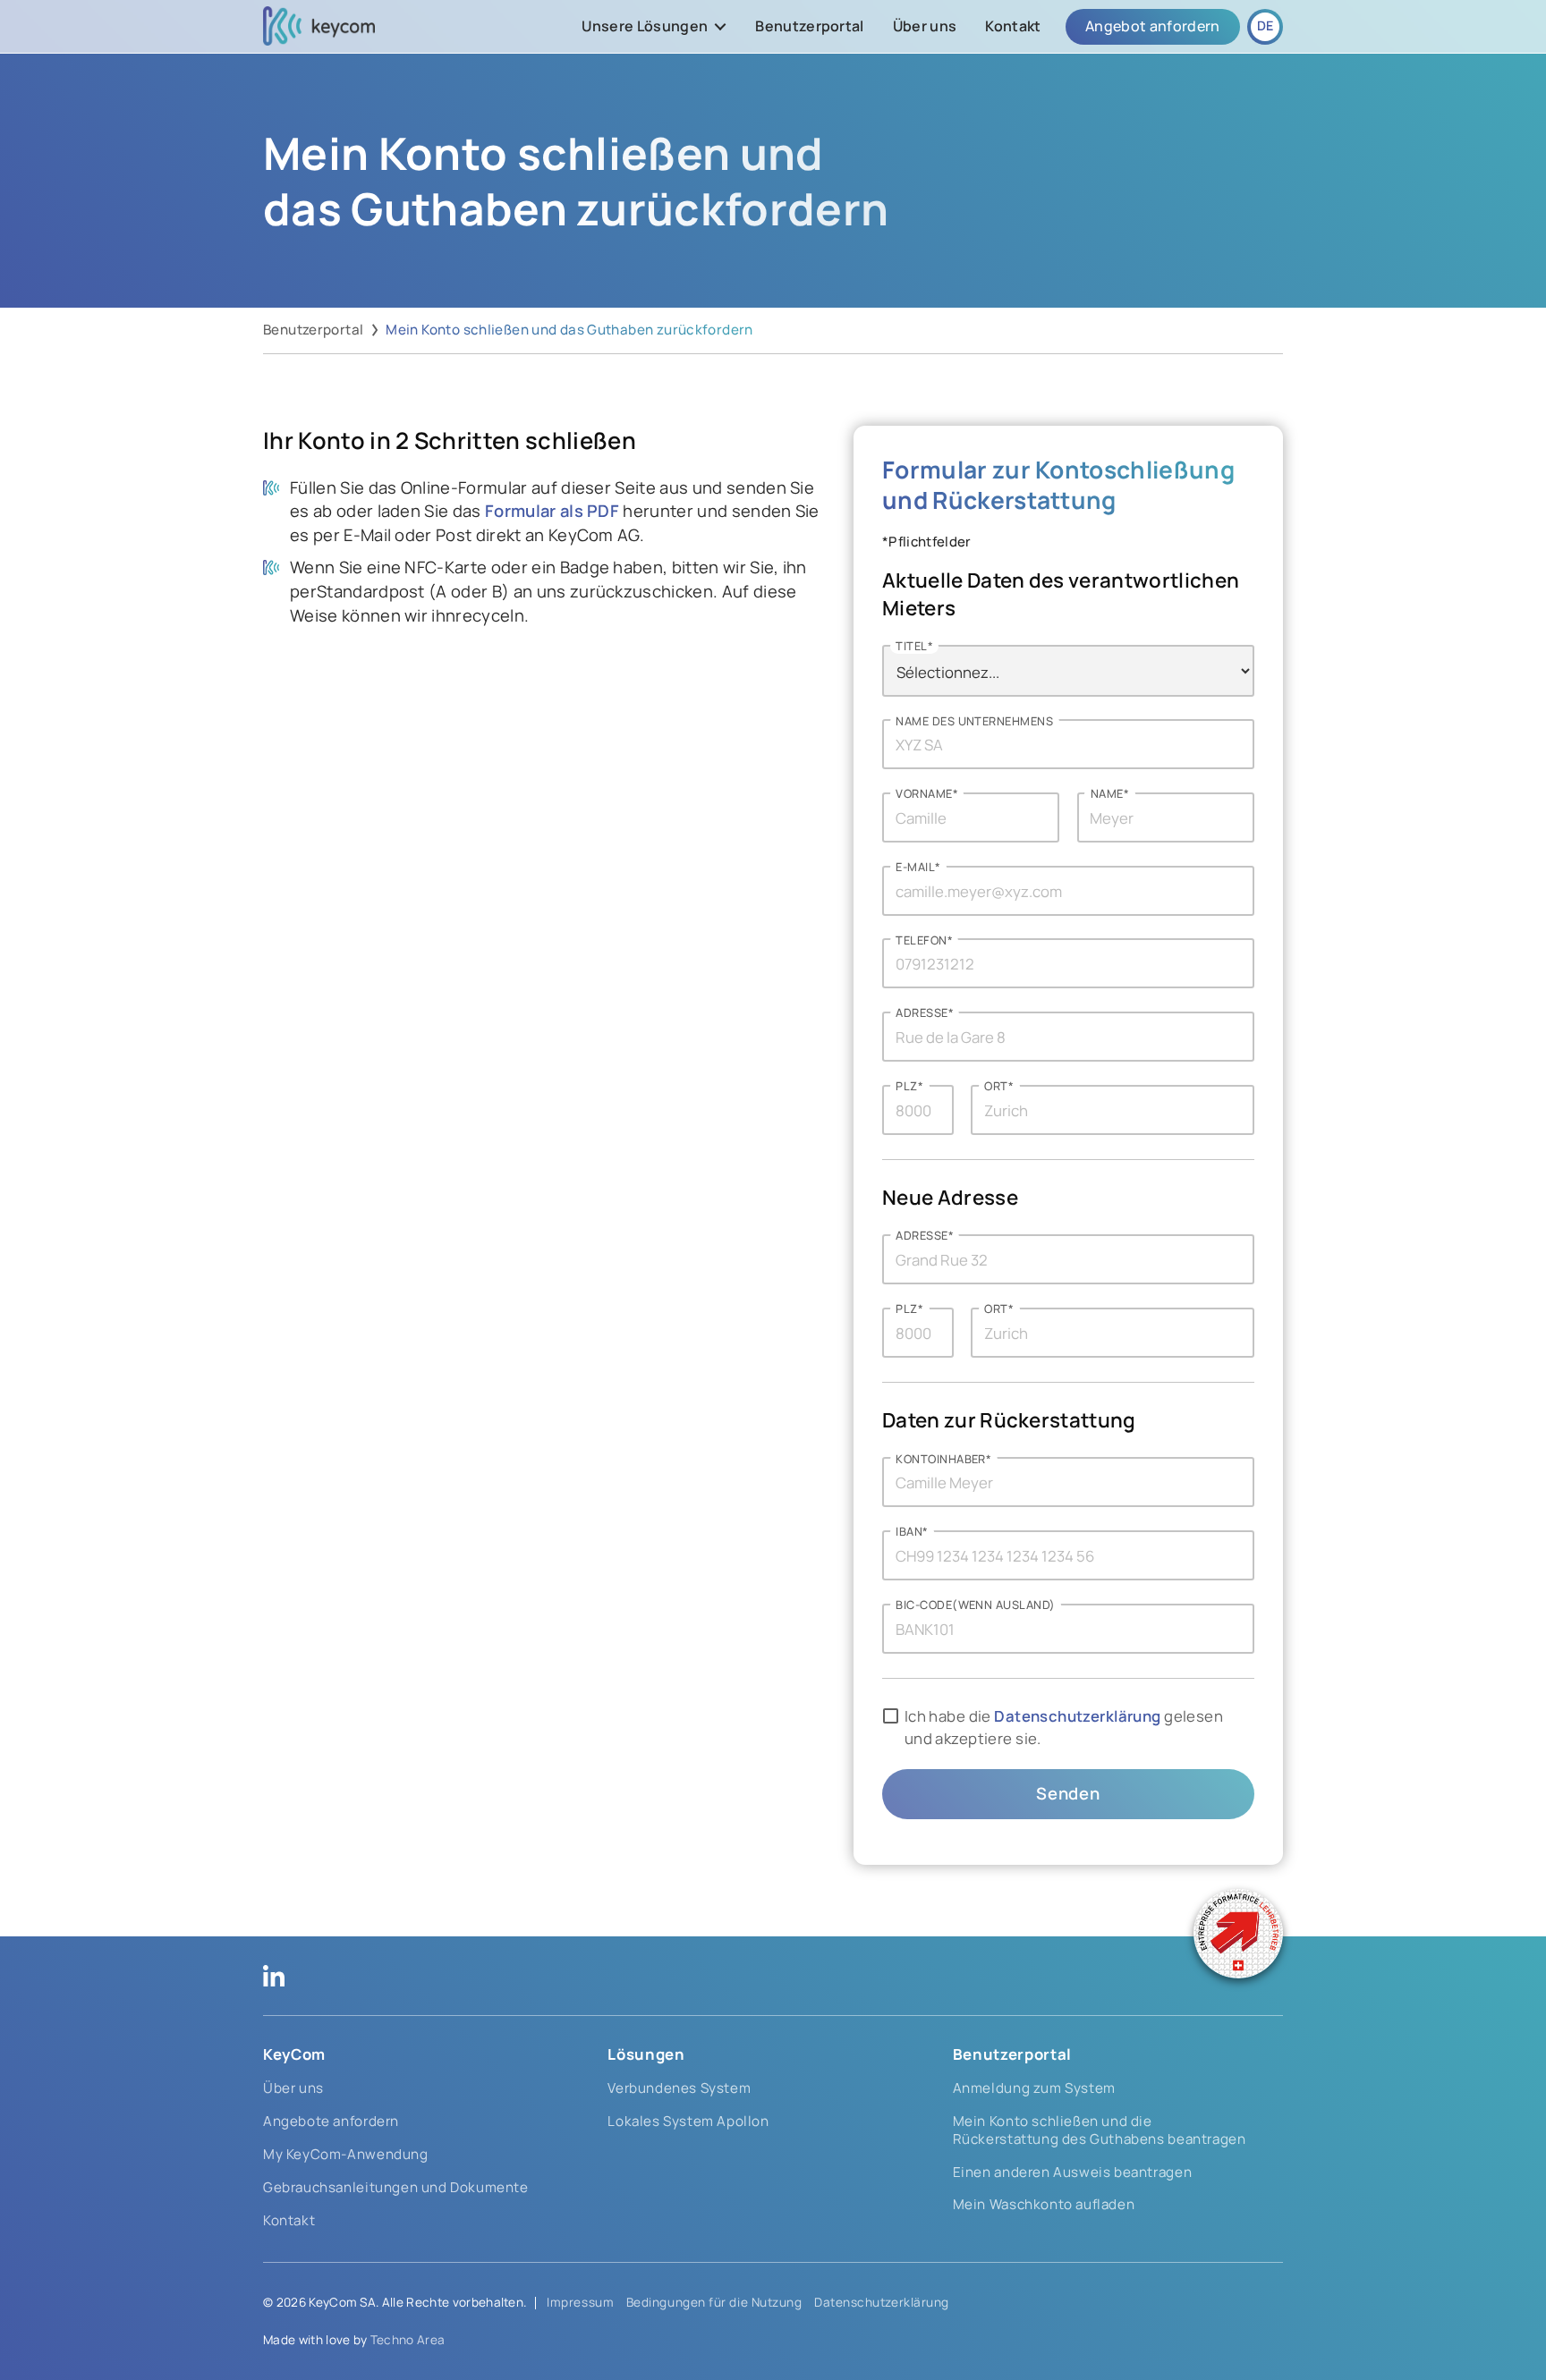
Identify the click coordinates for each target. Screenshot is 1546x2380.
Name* (1110, 794)
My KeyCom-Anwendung (346, 2154)
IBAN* (912, 1532)
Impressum (580, 2302)
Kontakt (1013, 26)
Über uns (925, 26)
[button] (654, 27)
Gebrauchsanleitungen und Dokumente (396, 2187)
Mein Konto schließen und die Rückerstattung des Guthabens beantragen (1100, 2130)
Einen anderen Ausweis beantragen (1072, 2172)
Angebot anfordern (1152, 26)
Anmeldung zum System (1034, 2088)
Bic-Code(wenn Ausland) (976, 1605)
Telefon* (924, 940)
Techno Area (408, 2340)
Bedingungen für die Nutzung (714, 2302)
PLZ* (909, 1086)
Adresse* (925, 1014)
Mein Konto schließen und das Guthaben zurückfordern (569, 330)
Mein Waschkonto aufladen (1044, 2204)
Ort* (999, 1086)
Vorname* (927, 794)
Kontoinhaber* (943, 1459)
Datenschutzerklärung (1077, 1716)
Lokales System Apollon (688, 2121)
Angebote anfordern (331, 2121)
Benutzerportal (809, 26)
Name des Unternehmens (974, 721)
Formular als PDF (552, 511)
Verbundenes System (679, 2088)
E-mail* (918, 867)
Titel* (914, 646)
